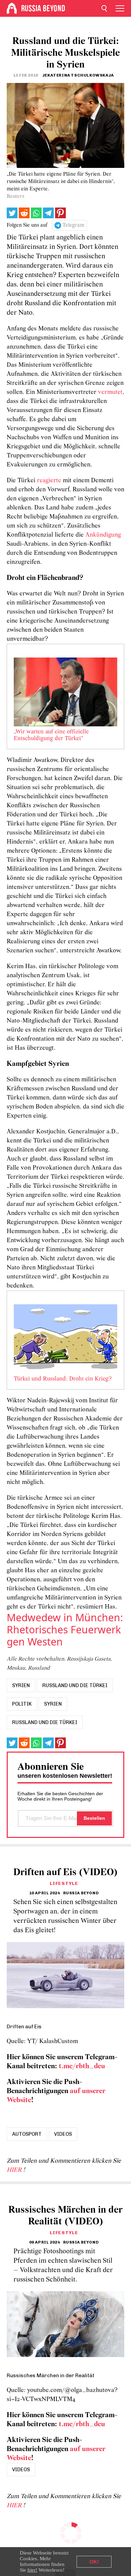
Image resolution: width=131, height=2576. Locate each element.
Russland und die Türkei (75, 1685)
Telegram (73, 225)
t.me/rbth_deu (82, 2066)
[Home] (12, 8)
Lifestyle (64, 1883)
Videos (63, 2134)
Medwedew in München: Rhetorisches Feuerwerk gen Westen (65, 1630)
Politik (22, 1704)
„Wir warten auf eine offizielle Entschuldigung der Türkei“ (51, 735)
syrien (21, 1685)
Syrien (53, 1704)
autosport (27, 2134)
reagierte (49, 481)
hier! (32, 2570)
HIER (15, 2170)
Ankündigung (103, 535)
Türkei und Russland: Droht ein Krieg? (63, 1379)
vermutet (110, 392)
